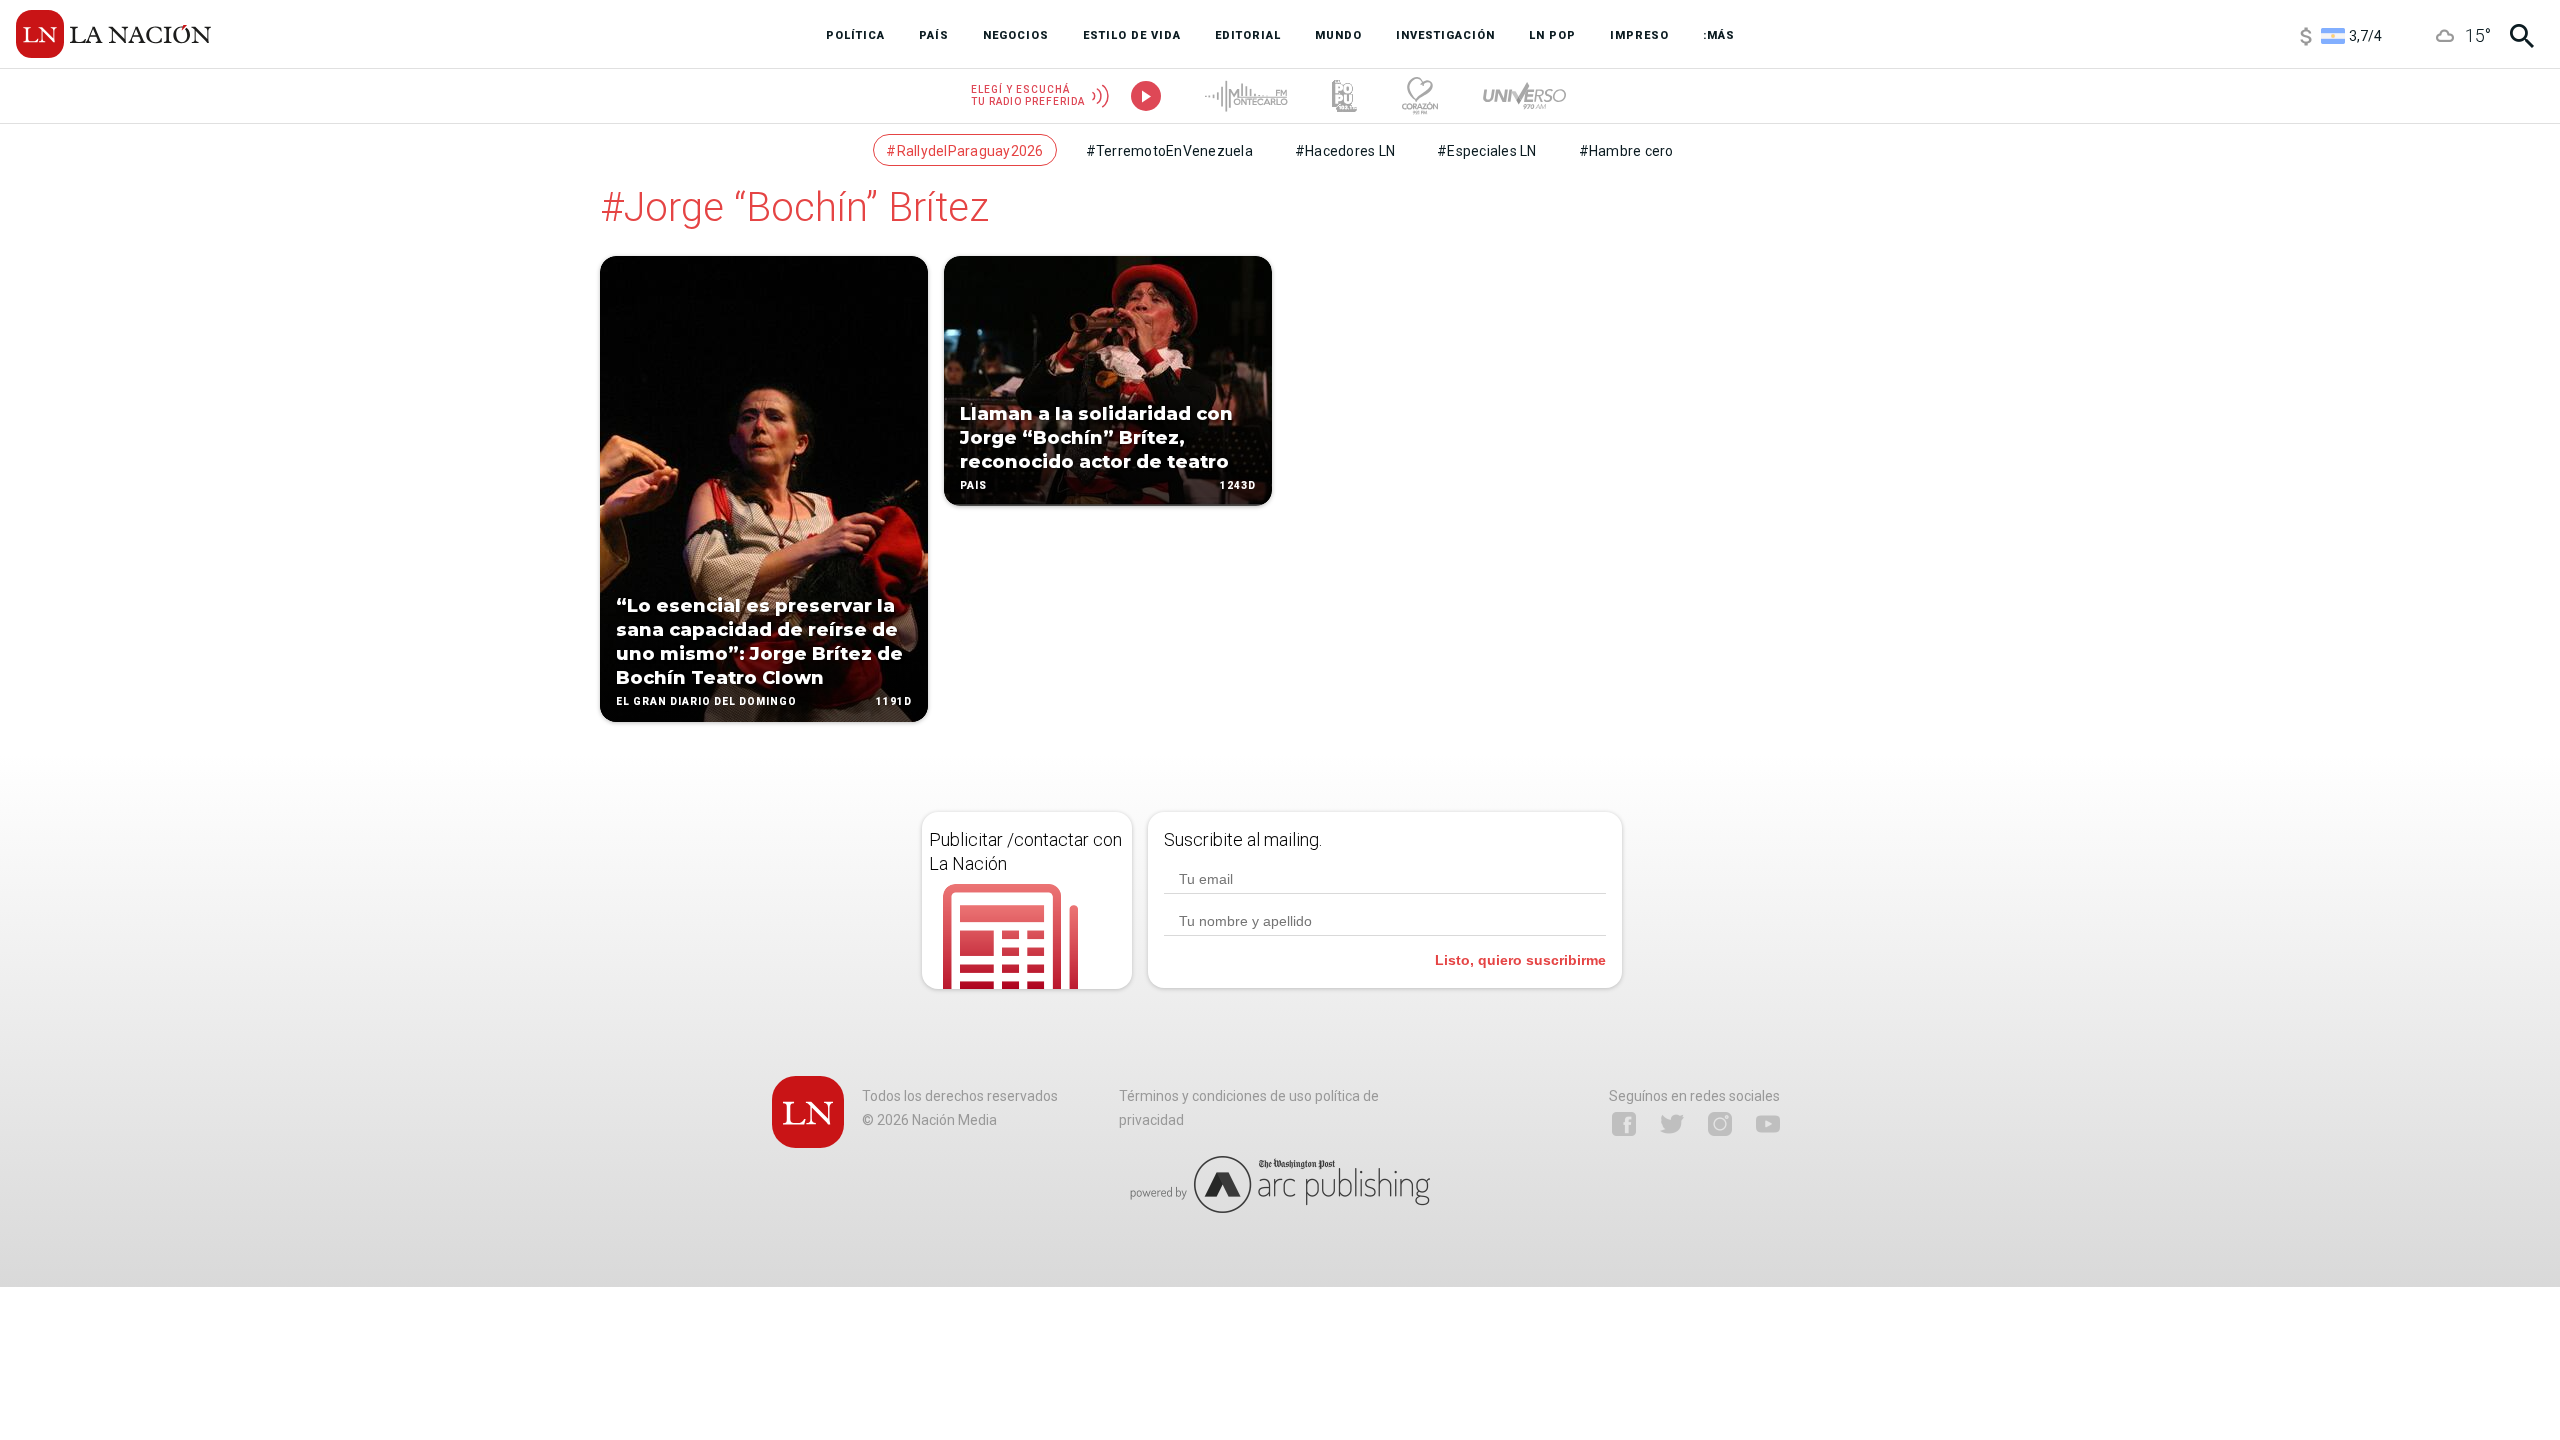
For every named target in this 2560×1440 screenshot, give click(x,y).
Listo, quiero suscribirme (1520, 960)
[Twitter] (1672, 1124)
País (973, 485)
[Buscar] (2522, 36)
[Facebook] (1624, 1124)
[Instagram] (1720, 1124)
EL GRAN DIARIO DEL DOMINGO (706, 701)
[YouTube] (1768, 1124)
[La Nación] (113, 34)
